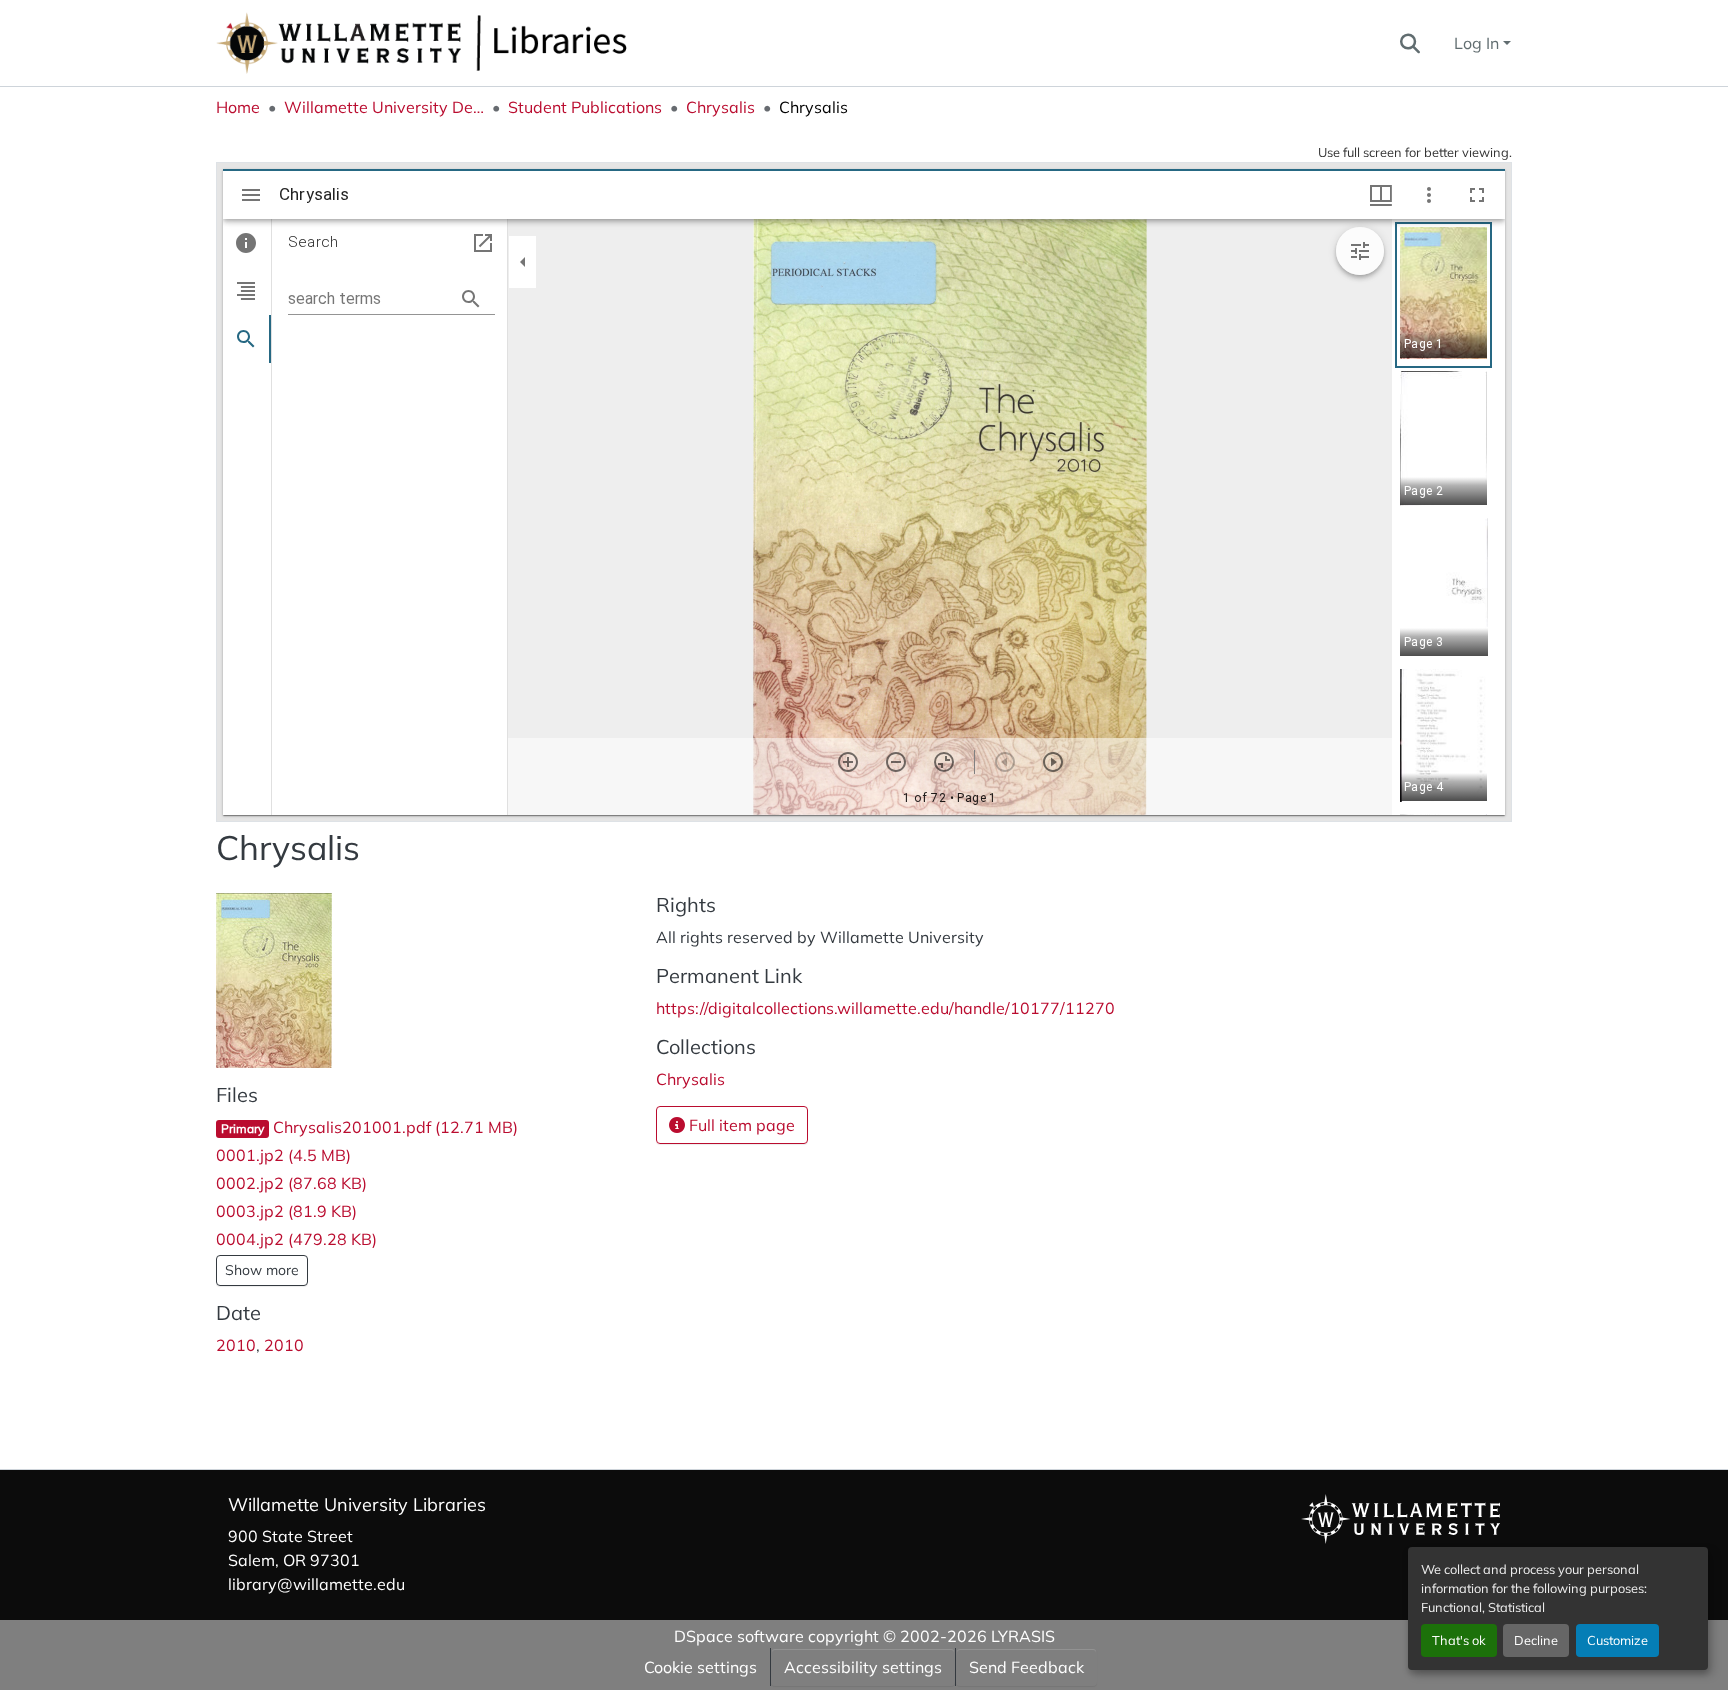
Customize (1617, 1640)
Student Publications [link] (585, 107)
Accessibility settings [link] (863, 1667)
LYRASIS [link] (1023, 1636)
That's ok (1459, 1640)
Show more (262, 1270)
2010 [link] (236, 1345)
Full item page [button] (740, 1125)
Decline (1536, 1640)
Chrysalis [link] (720, 107)
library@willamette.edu (316, 1584)
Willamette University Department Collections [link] (384, 107)
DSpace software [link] (739, 1636)
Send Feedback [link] (1026, 1667)
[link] (424, 1127)
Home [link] (238, 107)
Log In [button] (1478, 43)
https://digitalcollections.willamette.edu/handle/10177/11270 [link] (885, 1008)
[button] (488, 43)
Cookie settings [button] (700, 1667)
